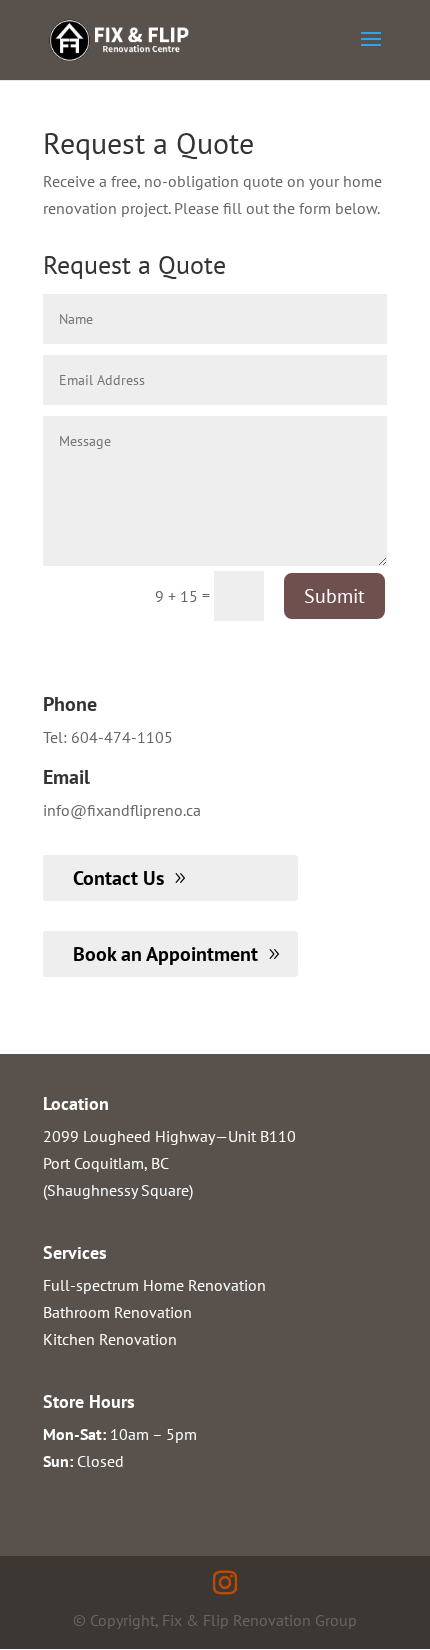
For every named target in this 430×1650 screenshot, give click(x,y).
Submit (334, 596)
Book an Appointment (165, 954)
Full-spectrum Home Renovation (154, 1285)
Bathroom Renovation (117, 1312)
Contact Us (118, 878)
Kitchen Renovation (110, 1339)
